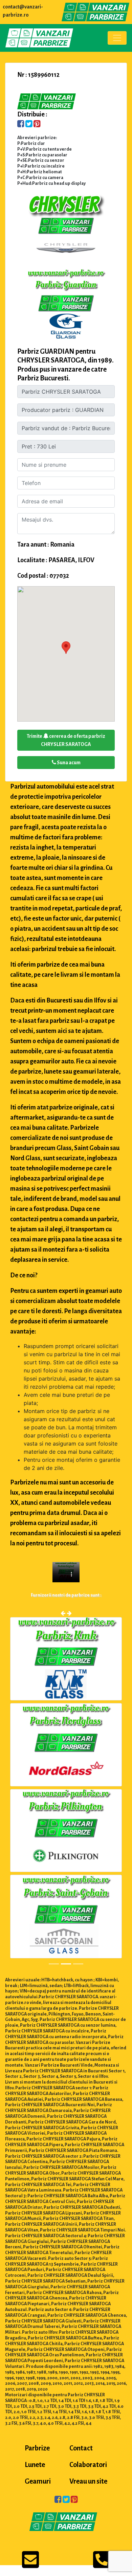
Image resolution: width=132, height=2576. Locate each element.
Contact (81, 2449)
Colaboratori (88, 2465)
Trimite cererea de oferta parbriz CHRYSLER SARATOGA (66, 740)
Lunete (35, 2465)
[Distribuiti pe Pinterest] (37, 125)
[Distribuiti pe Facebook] (21, 125)
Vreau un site (88, 2482)
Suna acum (68, 763)
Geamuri (38, 2482)
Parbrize (37, 2449)
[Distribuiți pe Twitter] (29, 125)
